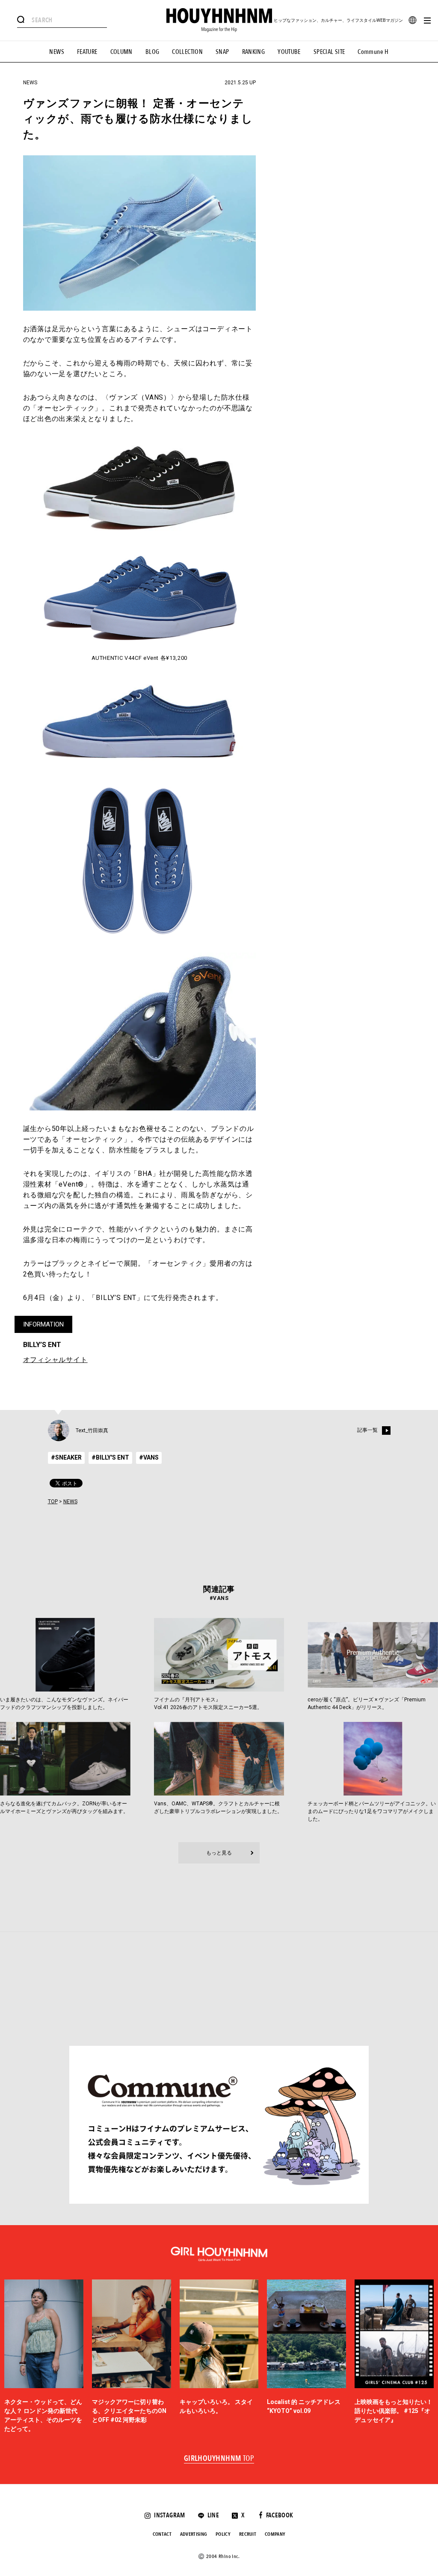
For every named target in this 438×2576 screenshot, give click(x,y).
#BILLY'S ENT (110, 1457)
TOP (53, 1502)
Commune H (373, 52)
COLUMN (121, 52)
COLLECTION (187, 52)
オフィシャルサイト (55, 1360)
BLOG (152, 52)
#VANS (149, 1457)
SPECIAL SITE (329, 52)
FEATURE (87, 52)
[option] (44, 2357)
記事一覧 (367, 1430)
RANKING (254, 52)
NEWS (57, 52)
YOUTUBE (289, 52)
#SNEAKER (66, 1457)
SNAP (222, 52)
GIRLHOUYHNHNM (219, 2459)
